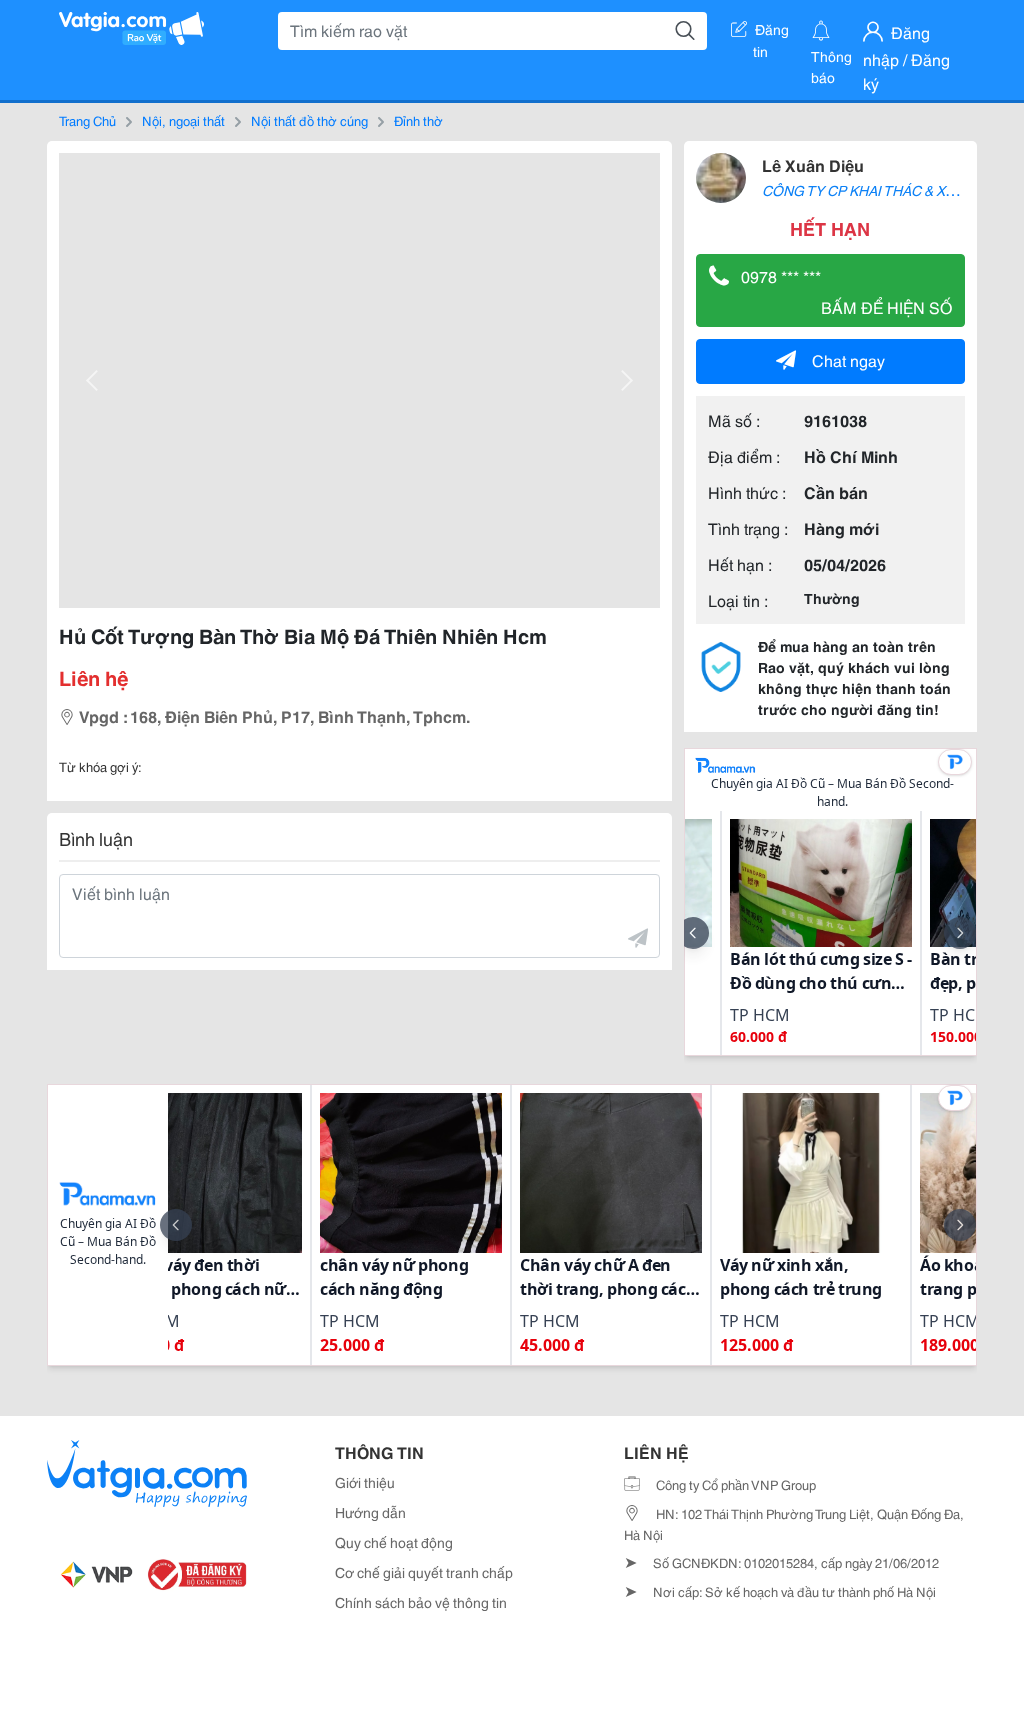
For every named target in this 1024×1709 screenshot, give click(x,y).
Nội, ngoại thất (183, 120)
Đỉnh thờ (418, 120)
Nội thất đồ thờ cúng (309, 120)
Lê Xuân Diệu (813, 164)
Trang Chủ (87, 120)
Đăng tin (771, 33)
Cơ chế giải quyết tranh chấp (424, 1572)
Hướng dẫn (370, 1512)
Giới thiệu (365, 1482)
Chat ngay (848, 359)
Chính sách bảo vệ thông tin (421, 1602)
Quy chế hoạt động (394, 1542)
